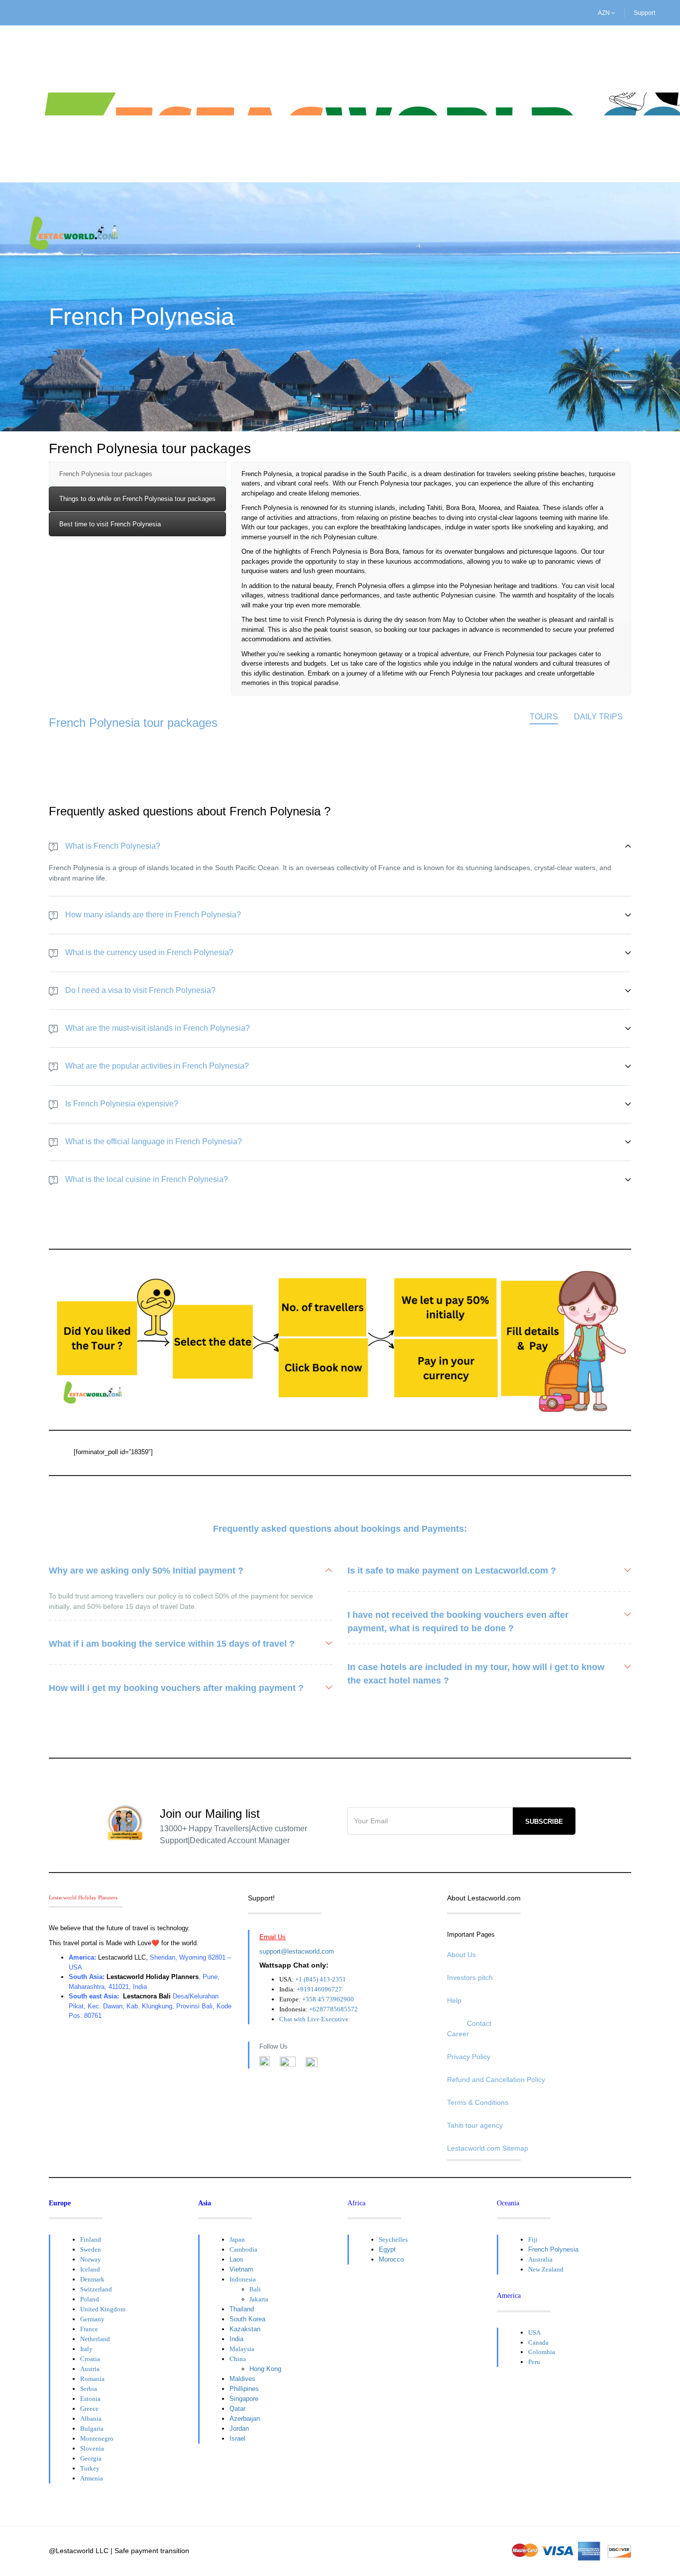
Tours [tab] (544, 717)
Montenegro (97, 2438)
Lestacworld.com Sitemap (488, 2148)
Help (454, 2000)
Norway (91, 2259)
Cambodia (243, 2249)
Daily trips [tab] (598, 717)
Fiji (533, 2239)
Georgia (91, 2458)
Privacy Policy (469, 2057)
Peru (534, 2362)
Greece (89, 2409)
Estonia (90, 2399)
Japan (237, 2239)
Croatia (90, 2359)
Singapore (244, 2399)
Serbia (89, 2389)
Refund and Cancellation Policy (496, 2080)
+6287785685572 (334, 2009)
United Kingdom (103, 2309)
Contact (479, 2023)
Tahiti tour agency (475, 2125)
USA (534, 2332)
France (89, 2329)
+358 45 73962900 (328, 1999)
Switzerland (96, 2289)
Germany (92, 2319)
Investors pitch (470, 1978)
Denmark (92, 2279)
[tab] (137, 474)
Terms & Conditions (478, 2102)
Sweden (91, 2249)
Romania (92, 2379)
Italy (86, 2349)
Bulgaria (92, 2428)
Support (644, 13)
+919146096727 (319, 1989)
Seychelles (393, 2239)
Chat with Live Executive (314, 2019)
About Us (461, 1955)
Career (458, 2034)
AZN (605, 13)
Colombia (542, 2352)
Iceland (90, 2269)
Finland (91, 2239)
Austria (90, 2369)
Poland (90, 2299)
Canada (538, 2342)
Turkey (90, 2468)
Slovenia (92, 2448)
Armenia (92, 2478)
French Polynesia (553, 2249)
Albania (91, 2419)
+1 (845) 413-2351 (321, 1979)
